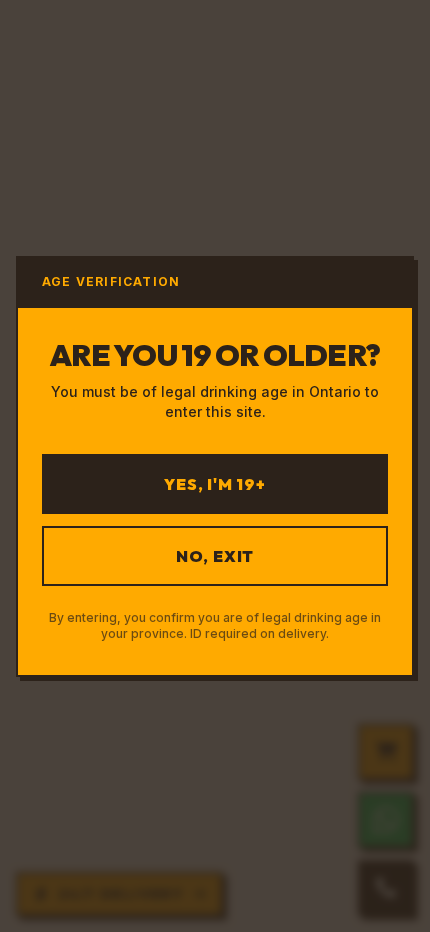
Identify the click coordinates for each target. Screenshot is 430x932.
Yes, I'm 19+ (215, 484)
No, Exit (215, 556)
